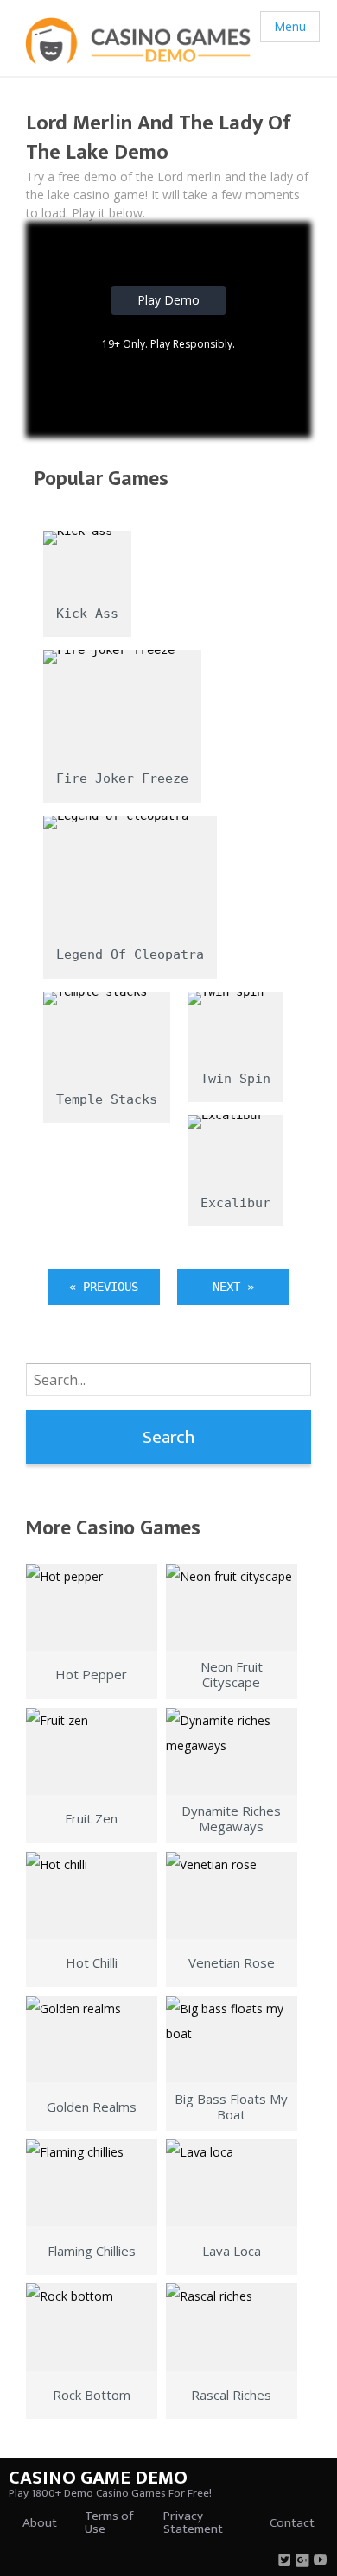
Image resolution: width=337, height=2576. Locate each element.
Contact (292, 2523)
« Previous (104, 1287)
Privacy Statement (193, 2522)
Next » (233, 1287)
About (40, 2523)
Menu (290, 26)
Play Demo (168, 300)
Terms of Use (109, 2522)
